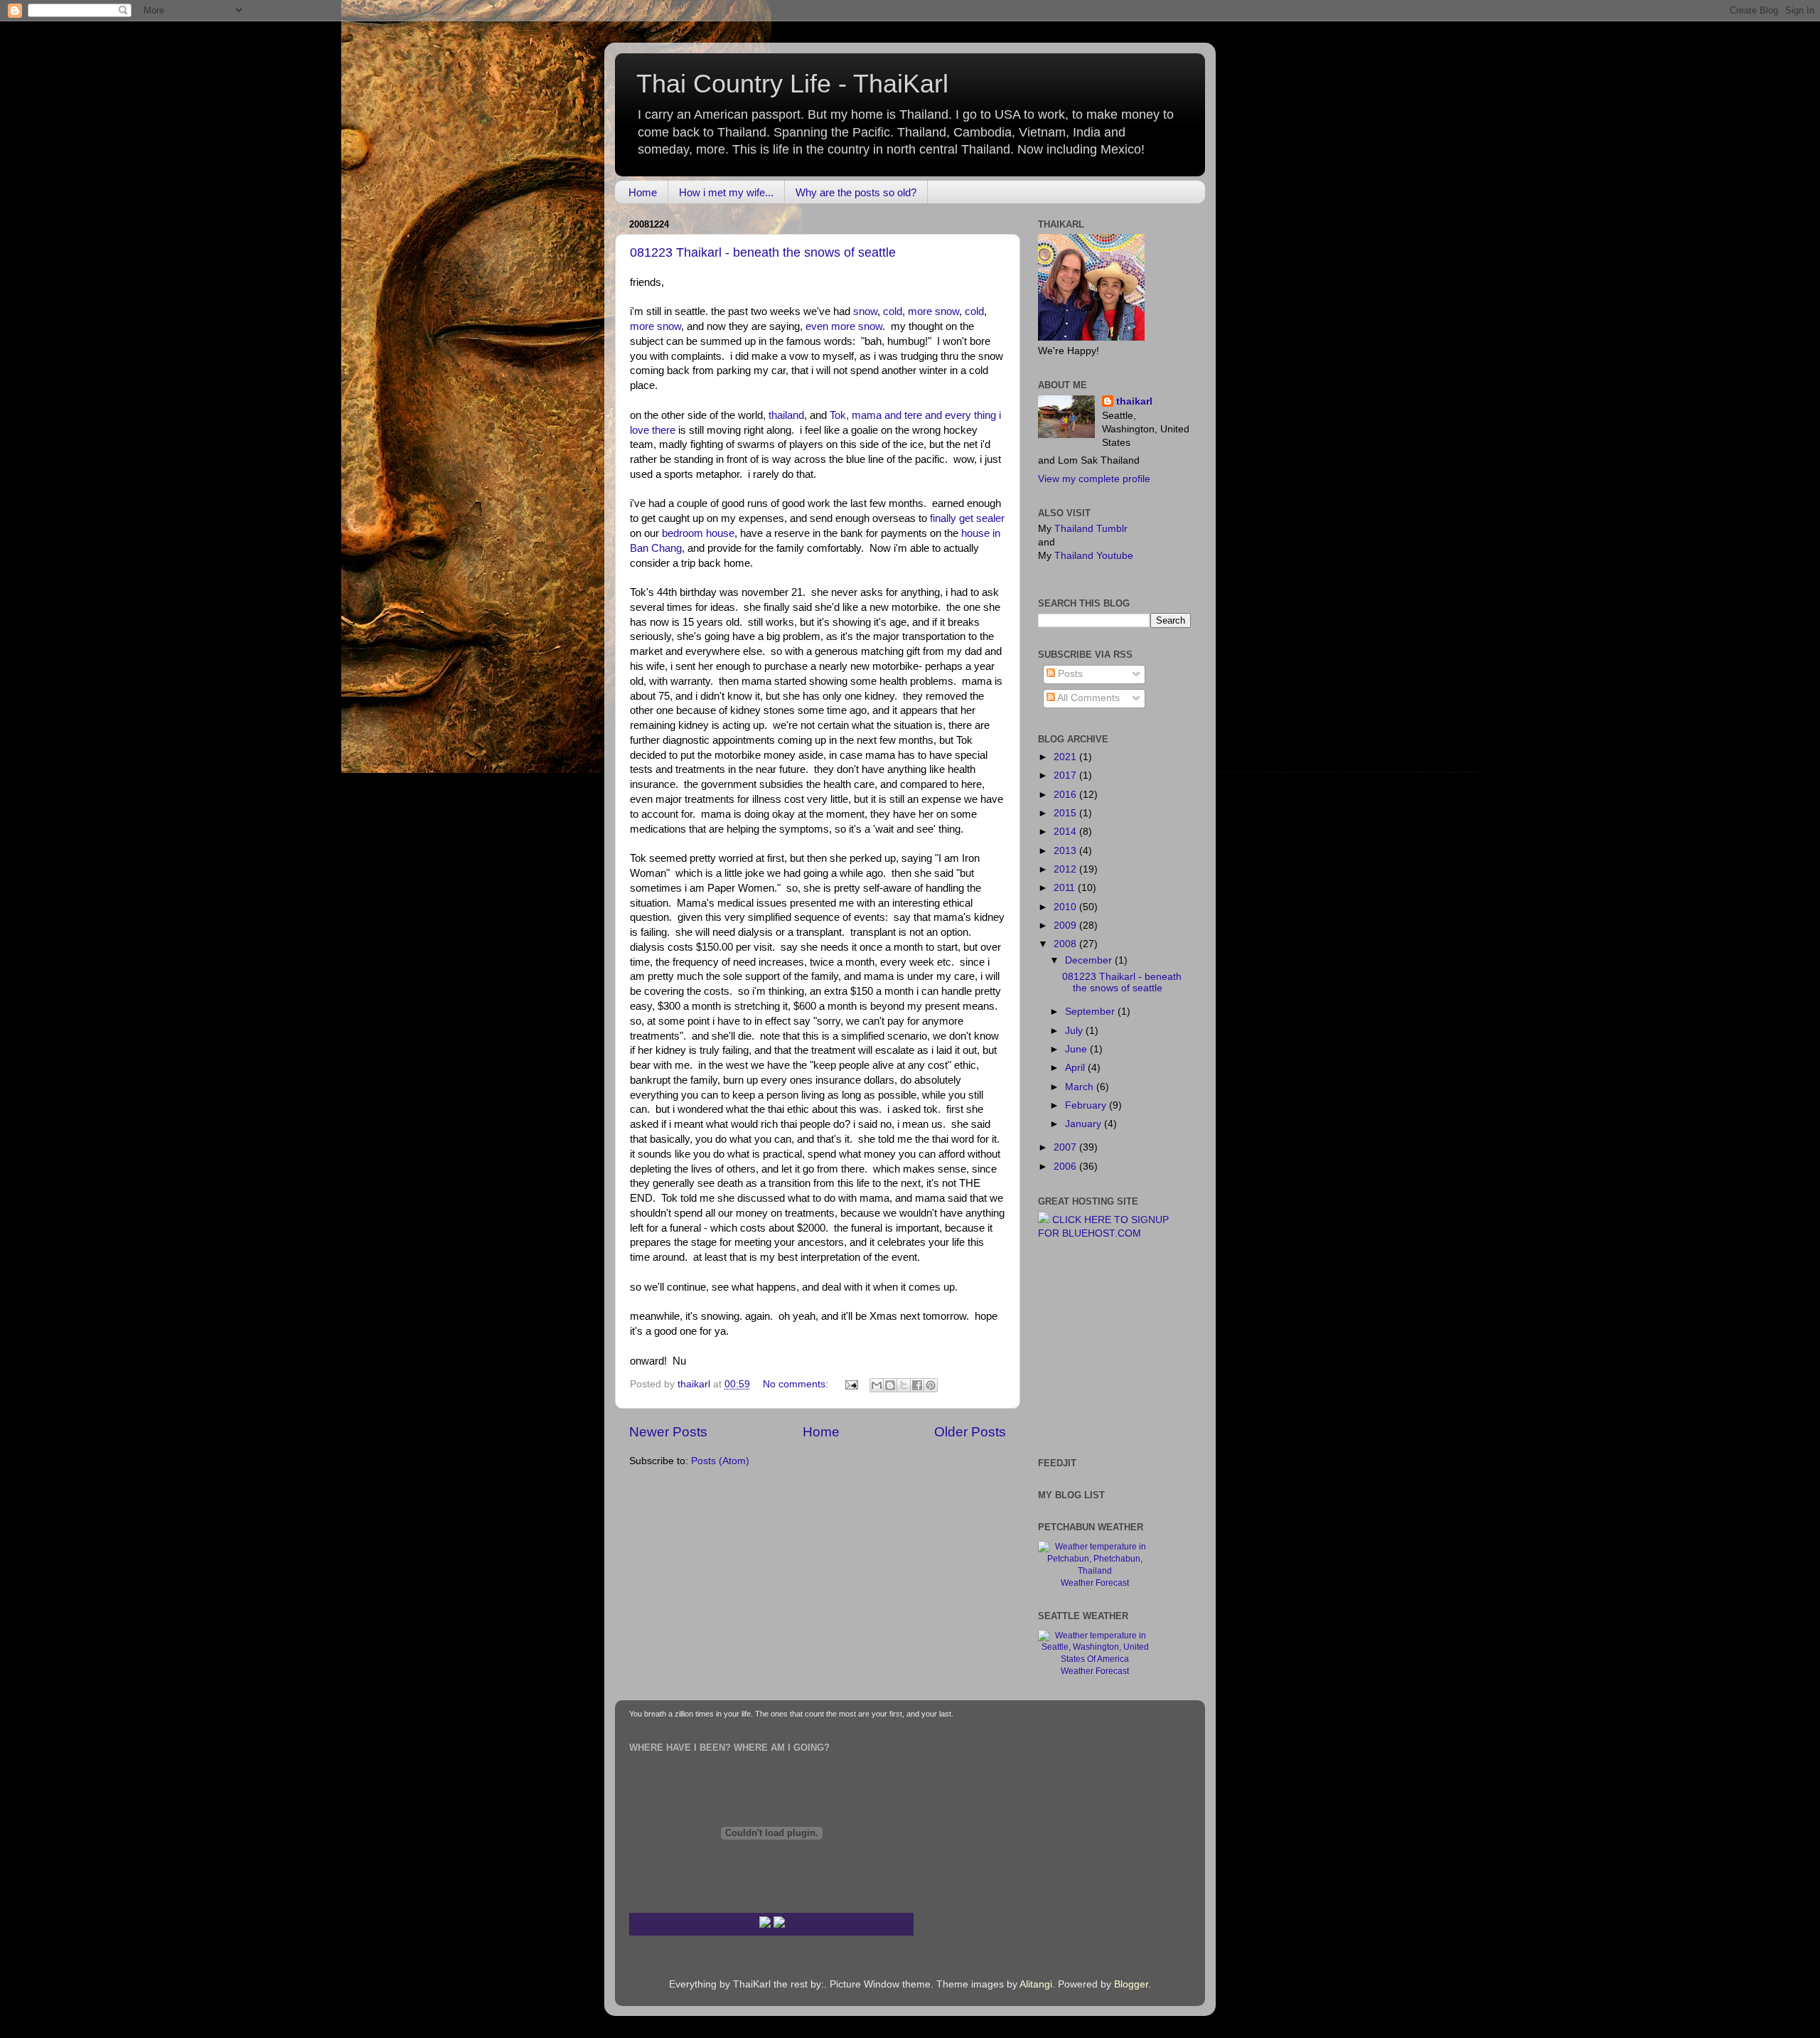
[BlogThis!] (890, 1385)
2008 (1066, 944)
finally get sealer (967, 518)
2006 (1066, 1167)
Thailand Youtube (1094, 556)
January (1085, 1124)
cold (893, 311)
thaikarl (1134, 401)
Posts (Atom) (720, 1461)
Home (643, 192)
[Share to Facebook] (917, 1385)
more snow (933, 311)
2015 (1066, 813)
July (1075, 1031)
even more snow (844, 326)
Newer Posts (668, 1432)
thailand (786, 415)
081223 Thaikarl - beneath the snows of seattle (763, 252)
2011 (1066, 888)
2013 (1066, 851)
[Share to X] (904, 1385)
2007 (1066, 1147)
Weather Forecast (1095, 1583)
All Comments (1087, 698)
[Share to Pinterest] (931, 1385)
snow (865, 311)
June (1077, 1049)
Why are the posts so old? (856, 192)
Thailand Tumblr (1091, 529)
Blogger (1131, 1984)
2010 (1066, 907)
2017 (1066, 775)
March (1081, 1087)
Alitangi (1036, 1984)
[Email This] (877, 1385)
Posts (1069, 674)
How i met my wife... (726, 192)
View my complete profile (1094, 479)
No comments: (797, 1384)
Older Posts (970, 1432)
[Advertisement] (1081, 1347)
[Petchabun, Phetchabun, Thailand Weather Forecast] (1095, 1571)
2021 (1066, 757)
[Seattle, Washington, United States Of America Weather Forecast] (1095, 1659)
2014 (1066, 832)
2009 (1066, 925)
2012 (1066, 869)
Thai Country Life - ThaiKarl (792, 84)
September (1091, 1012)
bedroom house (698, 533)
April (1076, 1068)
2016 (1066, 795)
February (1087, 1105)
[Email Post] (851, 1384)
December (1090, 960)
